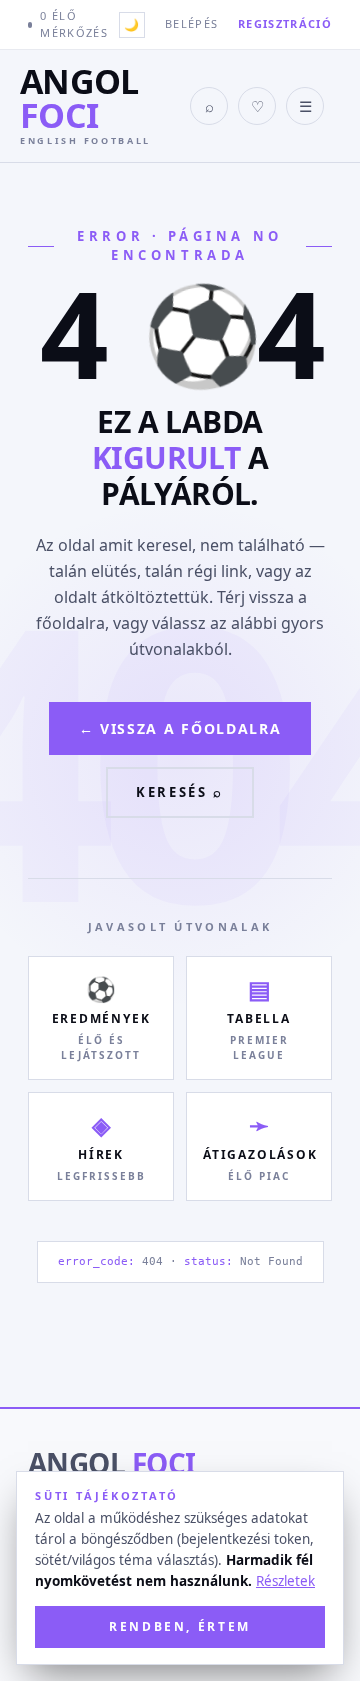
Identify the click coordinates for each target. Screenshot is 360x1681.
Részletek (285, 1581)
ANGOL (111, 1463)
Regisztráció (285, 23)
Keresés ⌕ (179, 792)
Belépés (191, 23)
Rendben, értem (180, 1626)
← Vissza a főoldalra (180, 728)
